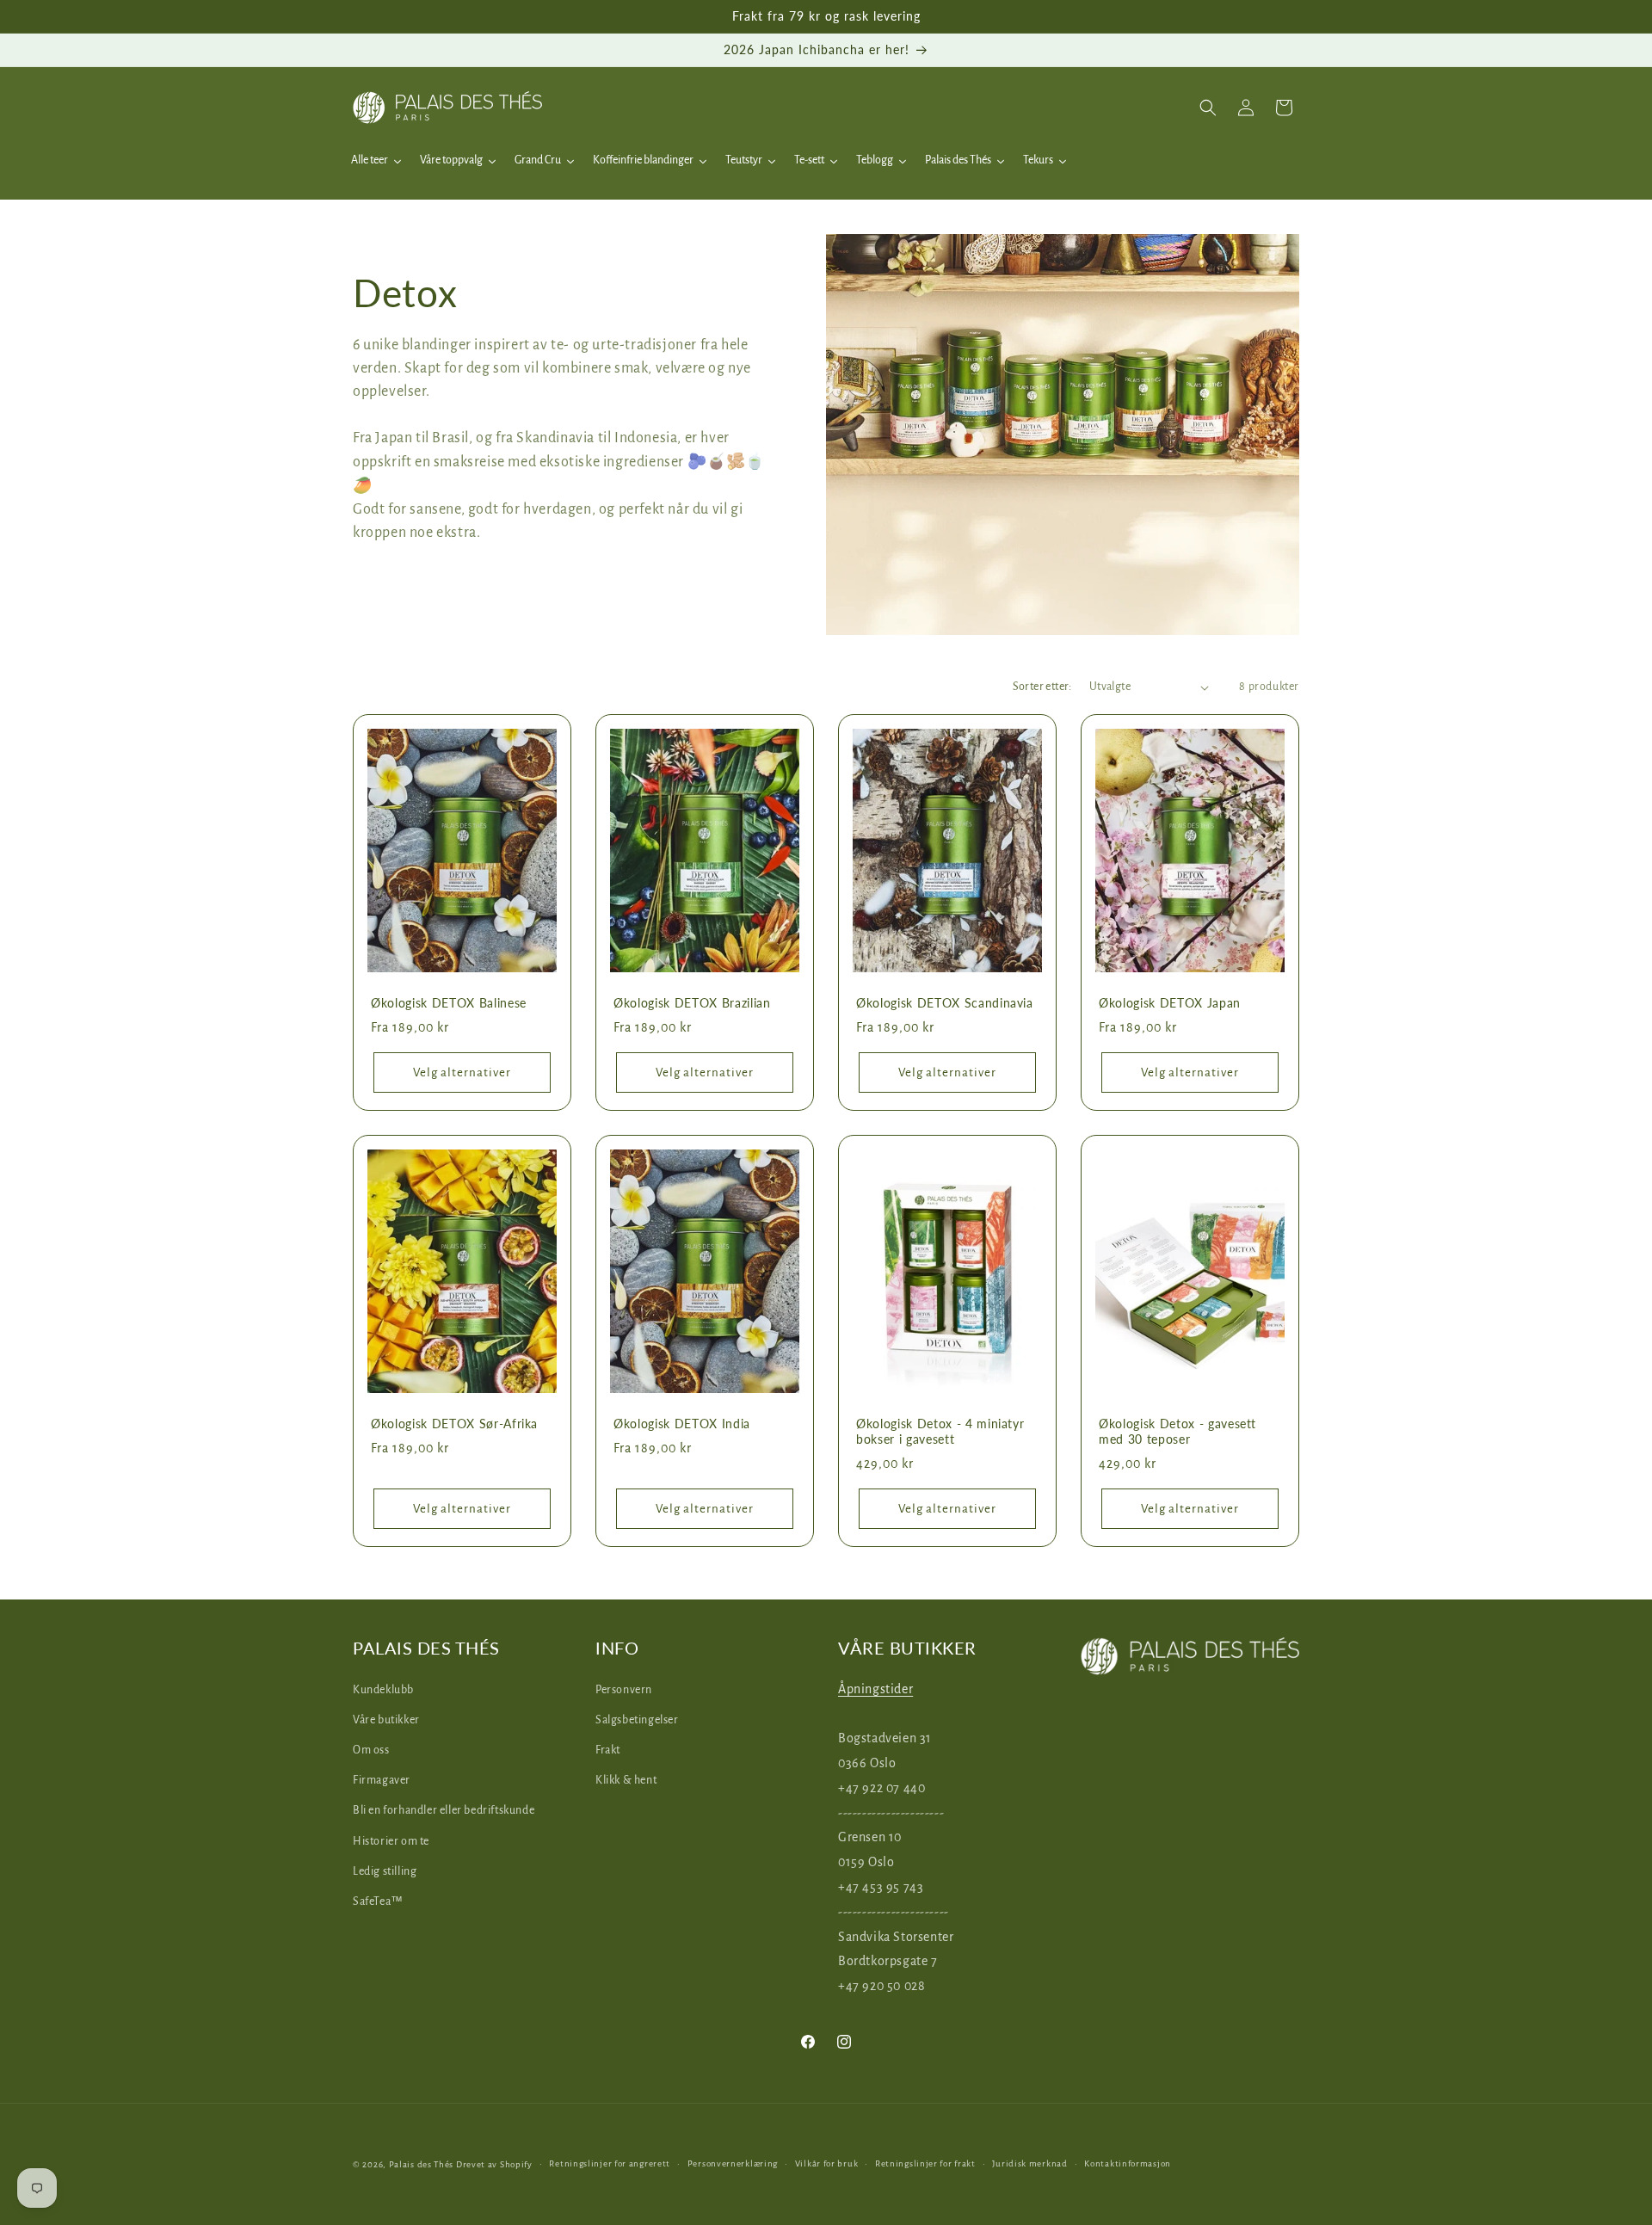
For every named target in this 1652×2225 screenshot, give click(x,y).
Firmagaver (382, 1780)
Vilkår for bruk (827, 2163)
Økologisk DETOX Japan (1170, 1003)
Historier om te (391, 1840)
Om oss (371, 1749)
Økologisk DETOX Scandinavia (945, 1003)
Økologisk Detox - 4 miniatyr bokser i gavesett (940, 1431)
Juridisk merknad (1029, 2163)
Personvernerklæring (733, 2163)
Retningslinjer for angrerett (610, 2163)
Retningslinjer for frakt (925, 2163)
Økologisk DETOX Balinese (449, 1003)
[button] (1208, 108)
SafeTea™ (378, 1901)
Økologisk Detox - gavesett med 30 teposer (1177, 1431)
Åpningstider (875, 1688)
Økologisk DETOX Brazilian (692, 1003)
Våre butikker (386, 1719)
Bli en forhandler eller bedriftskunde (444, 1810)
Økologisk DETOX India (682, 1424)
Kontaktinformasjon (1128, 2163)
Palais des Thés (422, 2164)
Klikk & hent (626, 1780)
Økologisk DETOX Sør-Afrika (454, 1424)
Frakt (608, 1749)
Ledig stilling (385, 1871)
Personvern (624, 1689)
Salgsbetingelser (637, 1719)
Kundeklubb (383, 1689)
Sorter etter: (1042, 687)
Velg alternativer (462, 1072)
